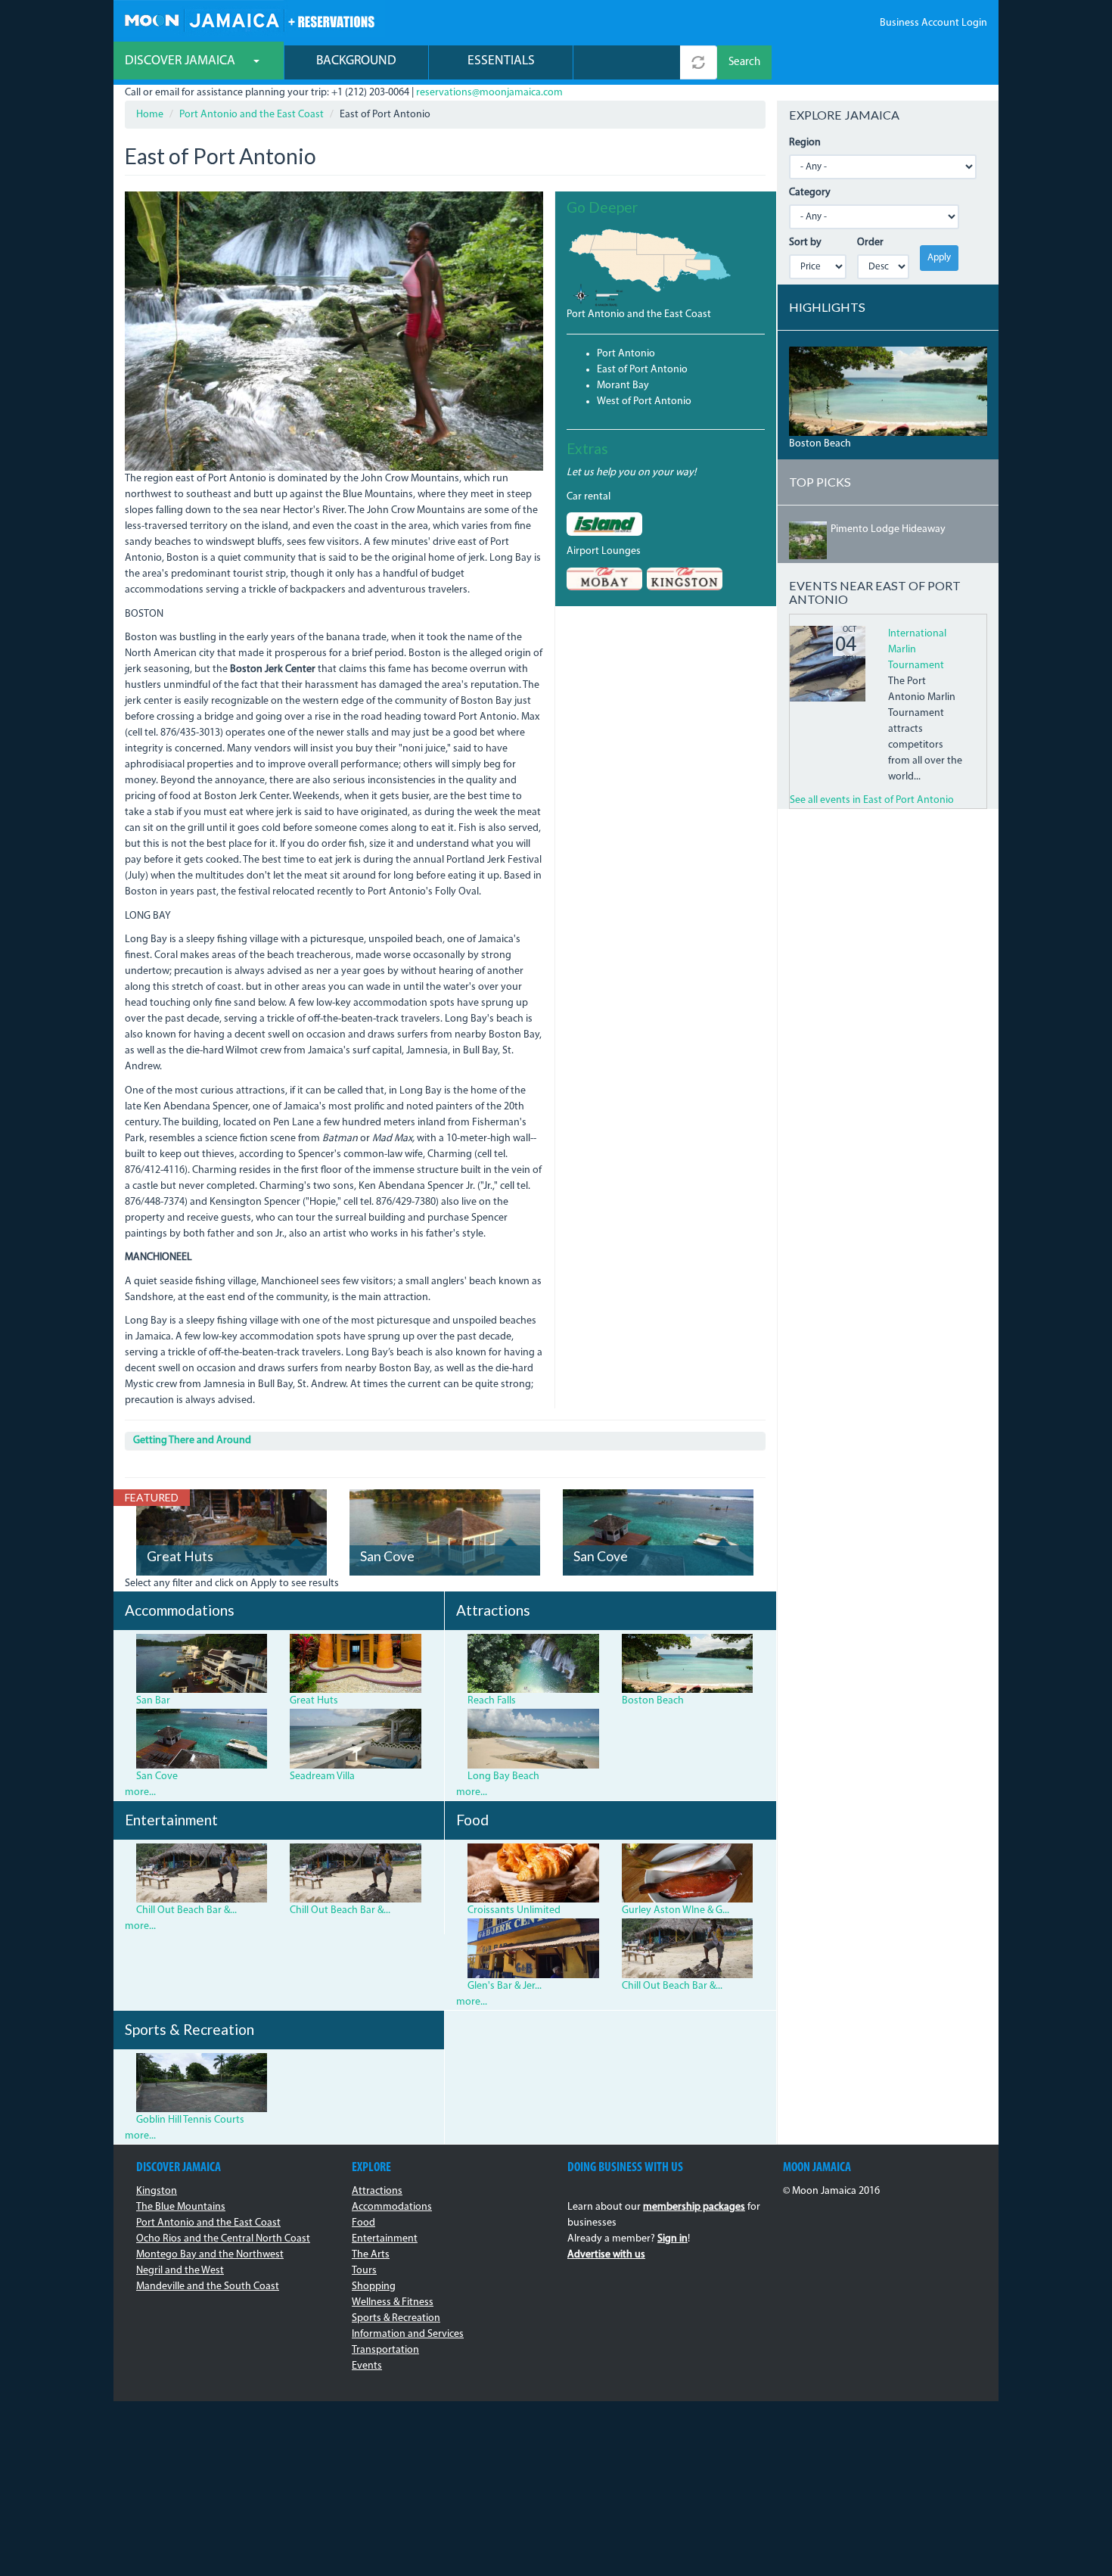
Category (810, 193)
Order (870, 243)
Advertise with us (606, 2255)
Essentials (501, 61)
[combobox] (627, 62)
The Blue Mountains (181, 2207)
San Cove (387, 1556)
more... (140, 1792)
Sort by (805, 243)
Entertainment (385, 2239)
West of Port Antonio (644, 401)
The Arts (371, 2255)
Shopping (374, 2287)
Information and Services (408, 2334)
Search (744, 62)
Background (356, 61)
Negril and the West (180, 2271)
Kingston (157, 2191)
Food (363, 2223)
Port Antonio (626, 354)
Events (367, 2366)
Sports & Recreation (396, 2318)
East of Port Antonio (642, 370)
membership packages (694, 2207)
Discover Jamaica (182, 61)
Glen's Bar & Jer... (505, 1986)
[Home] (249, 19)
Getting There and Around (192, 1440)
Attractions (377, 2191)
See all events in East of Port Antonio (872, 800)
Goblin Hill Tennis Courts (190, 2120)
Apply (939, 258)
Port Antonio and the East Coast (252, 115)
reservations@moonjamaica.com (489, 93)
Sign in (672, 2239)
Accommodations (392, 2207)
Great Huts (180, 1556)
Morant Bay (623, 386)
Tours (364, 2271)
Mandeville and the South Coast (208, 2287)
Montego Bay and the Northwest (210, 2255)
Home (150, 115)
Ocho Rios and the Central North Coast (223, 2239)
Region (805, 143)
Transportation (385, 2350)
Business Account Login (933, 23)
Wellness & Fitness (393, 2302)
